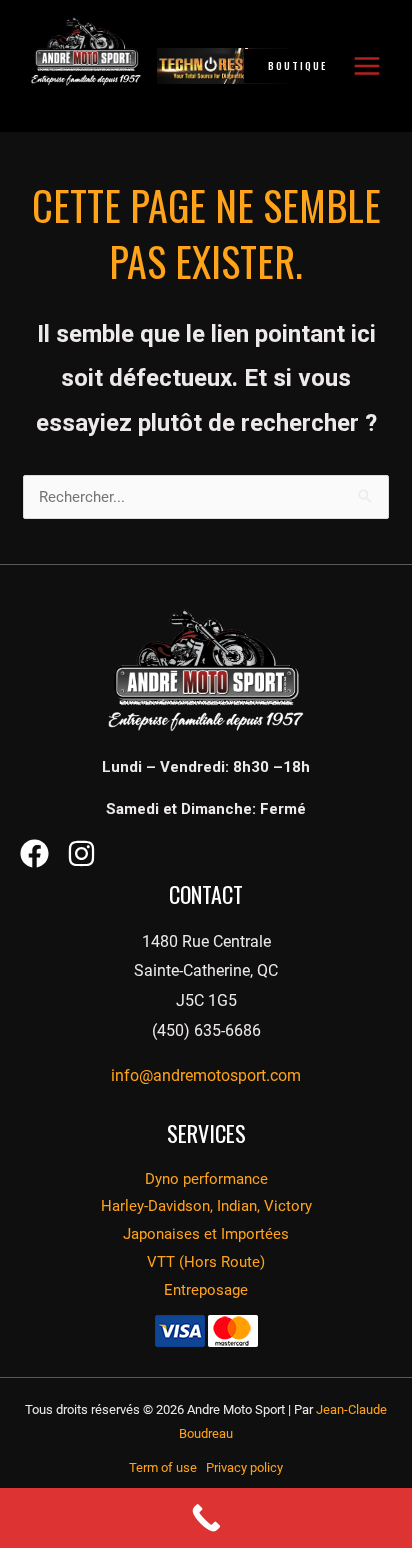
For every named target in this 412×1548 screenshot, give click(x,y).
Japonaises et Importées (206, 1234)
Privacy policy (244, 1467)
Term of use (167, 1467)
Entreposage (206, 1290)
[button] (315, 66)
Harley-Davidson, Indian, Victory (206, 1206)
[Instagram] (81, 853)
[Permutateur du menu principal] (366, 66)
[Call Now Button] (206, 1518)
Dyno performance (206, 1179)
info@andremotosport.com (206, 1075)
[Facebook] (34, 853)
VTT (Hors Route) (206, 1262)
